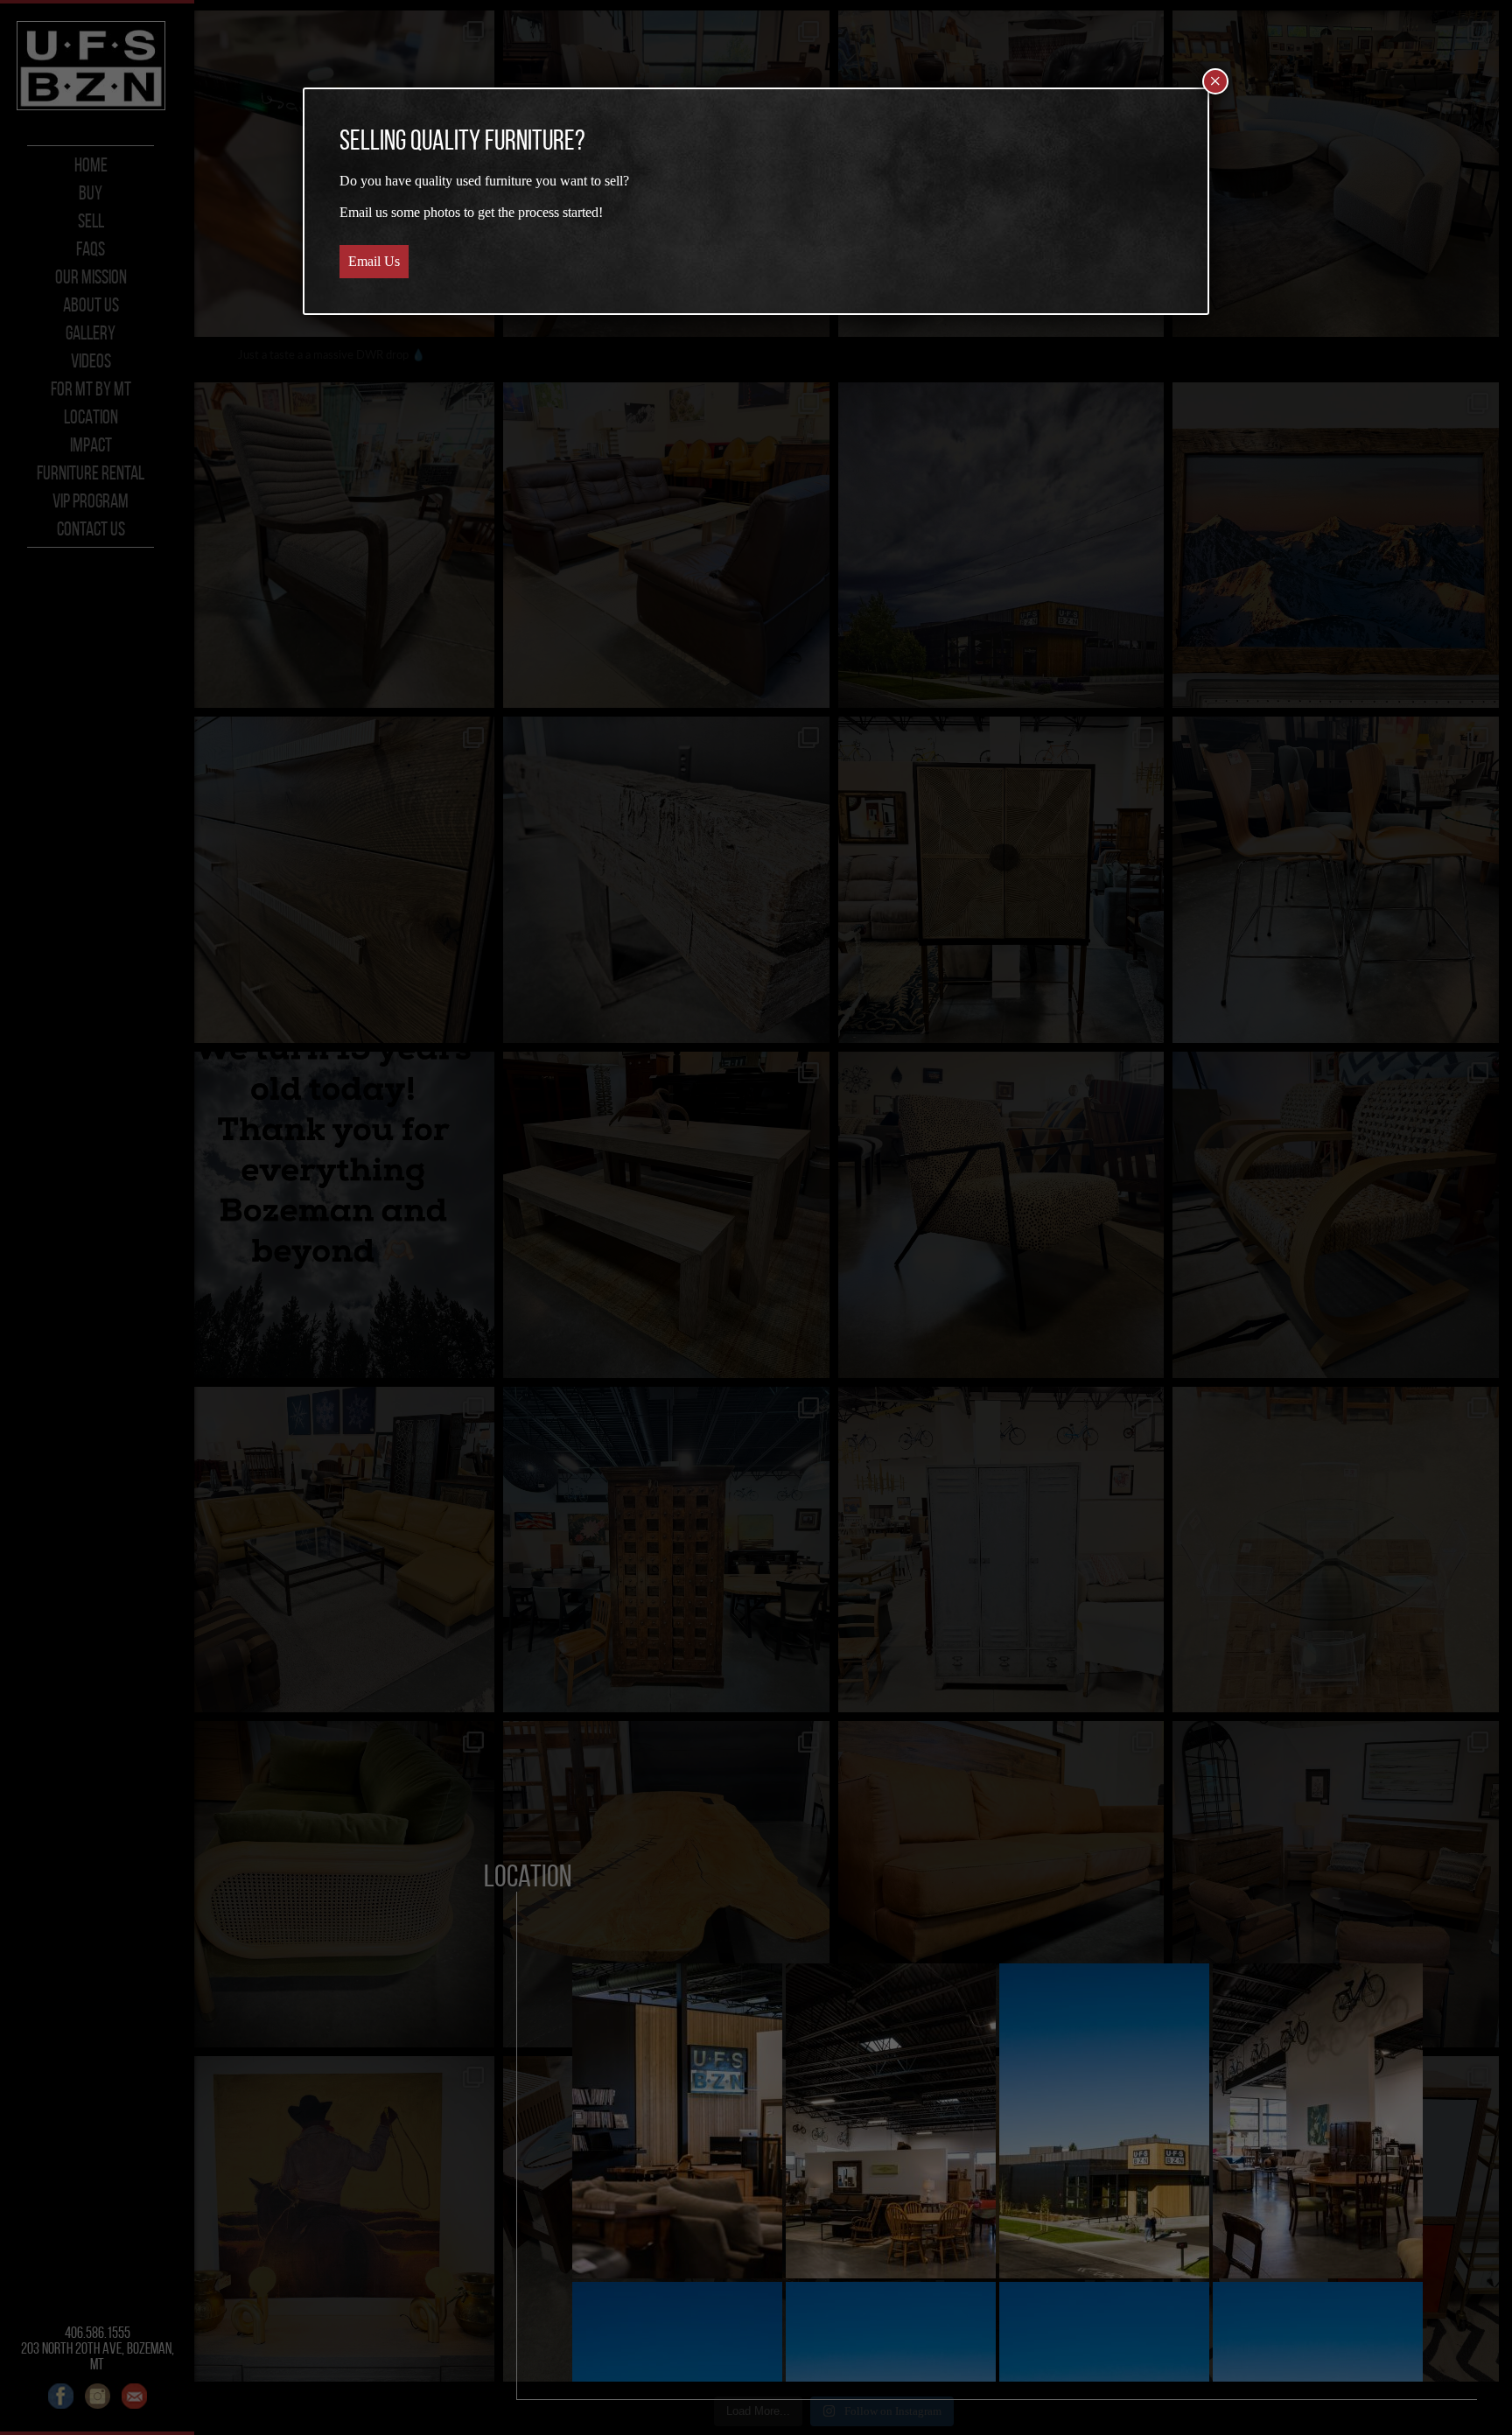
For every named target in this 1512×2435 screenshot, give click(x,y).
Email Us (374, 261)
